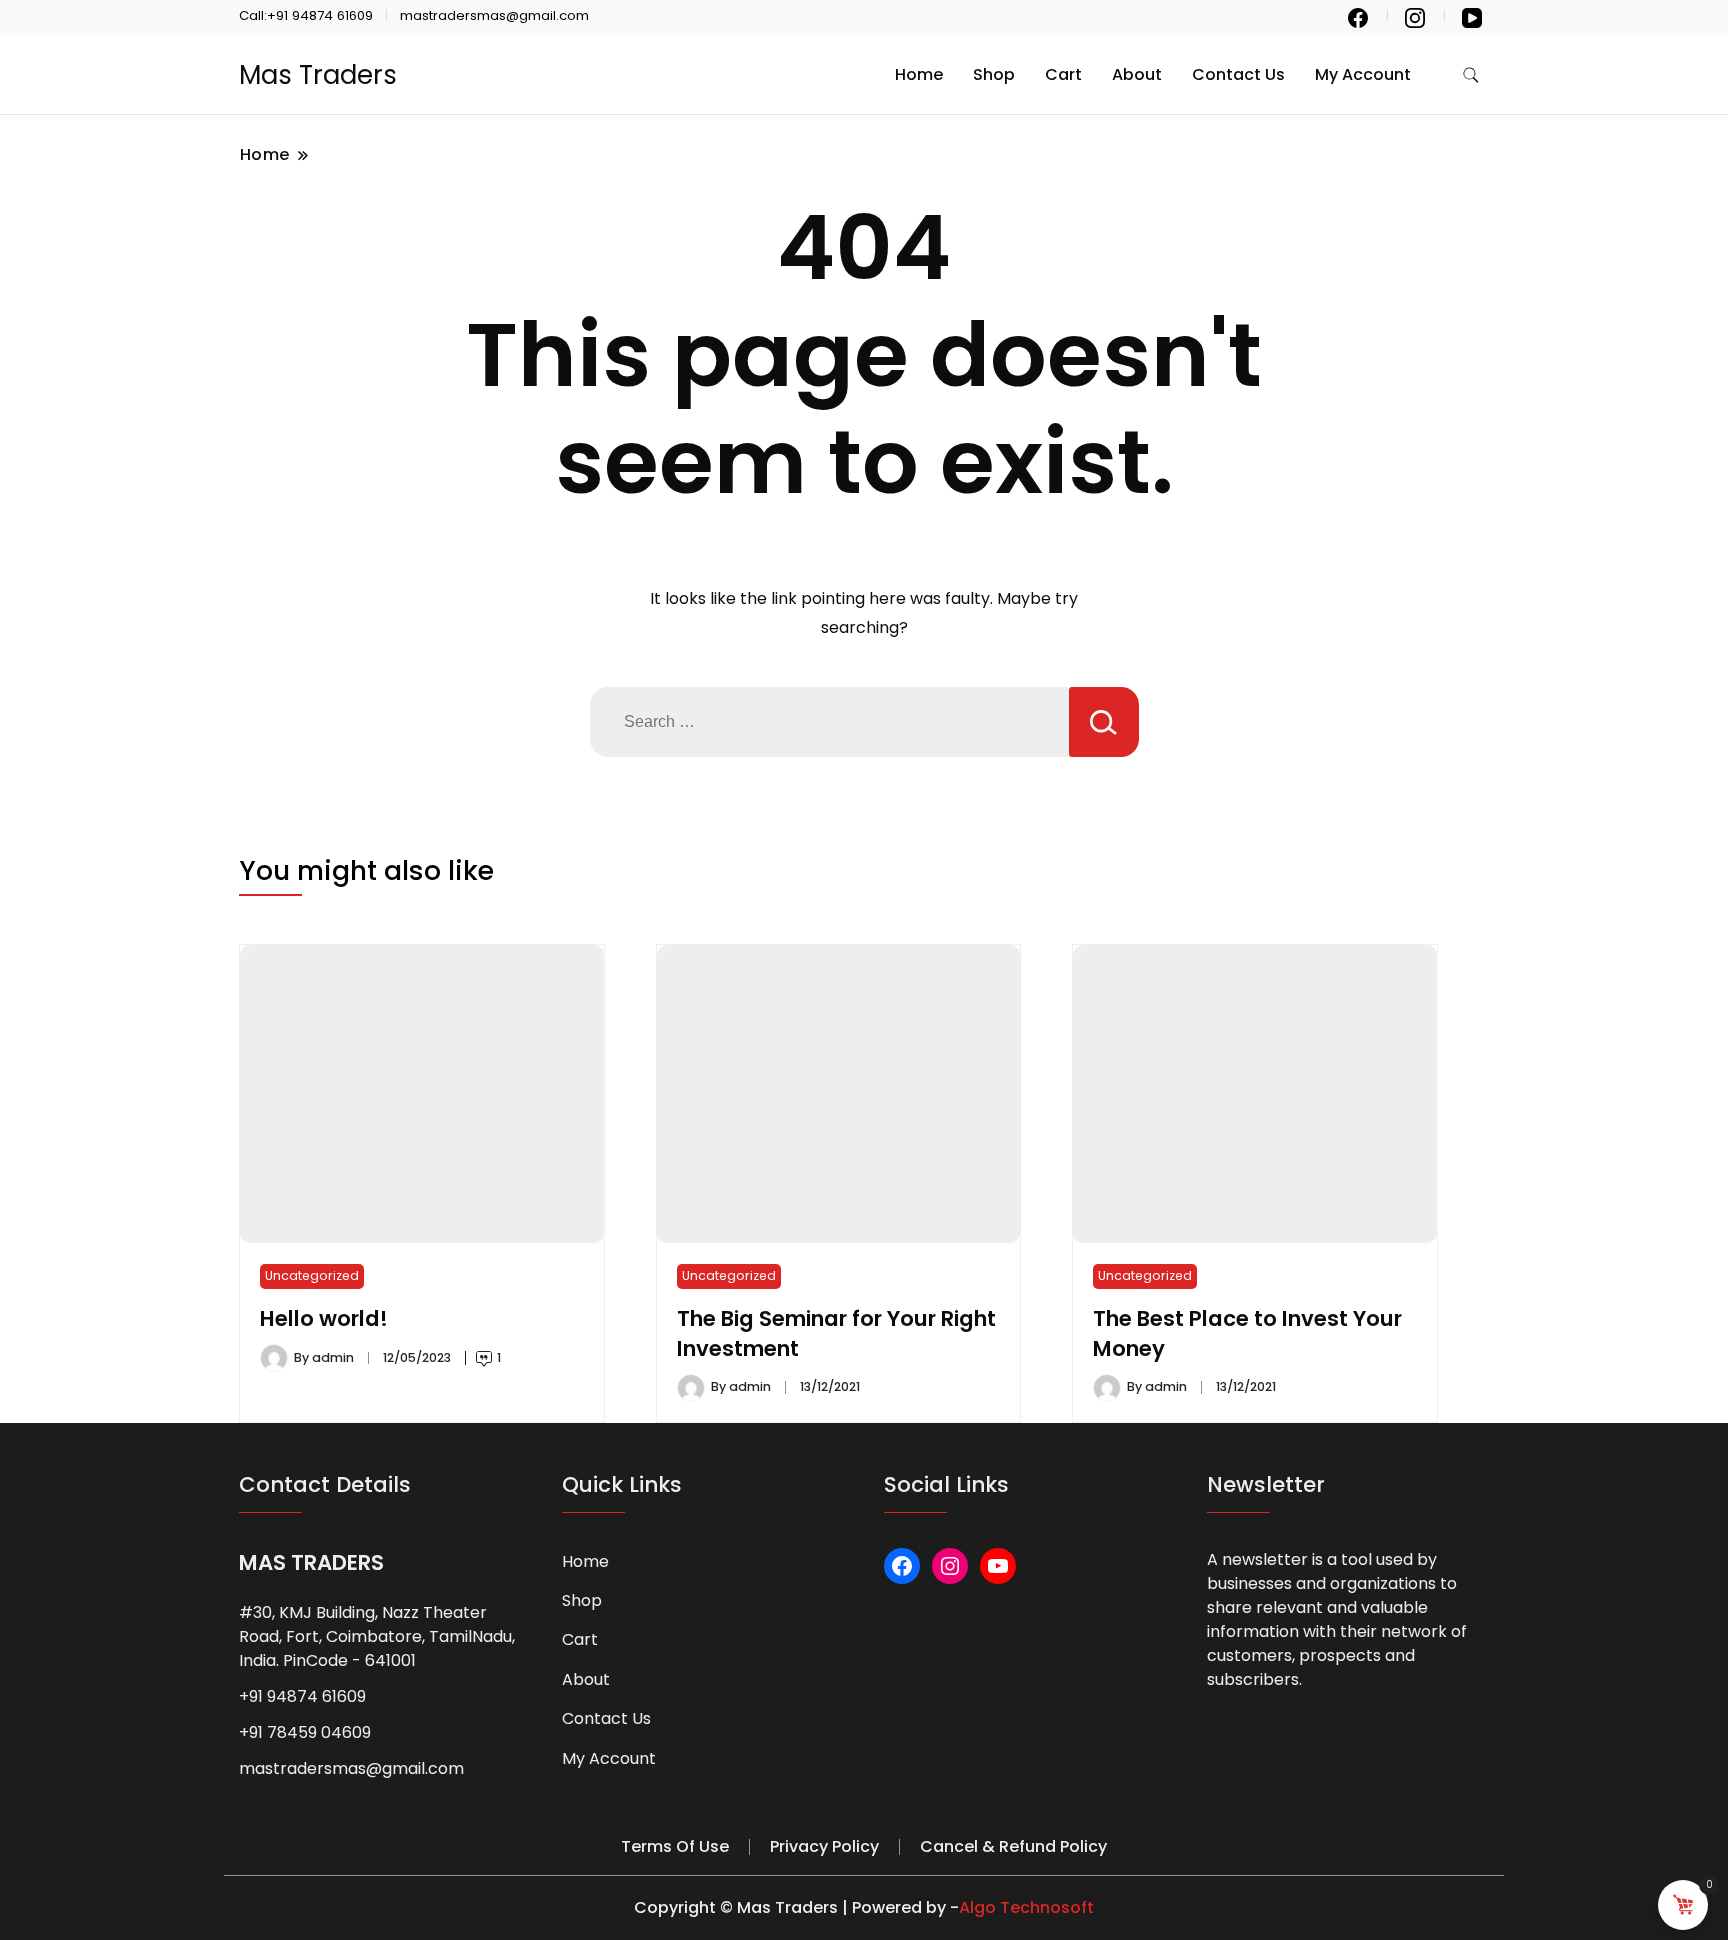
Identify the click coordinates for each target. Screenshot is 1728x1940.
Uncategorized (312, 1275)
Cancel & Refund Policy (1013, 1846)
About (1137, 74)
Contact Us (1238, 74)
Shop (994, 74)
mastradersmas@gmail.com (351, 1768)
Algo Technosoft (1026, 1907)
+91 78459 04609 (305, 1732)
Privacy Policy (824, 1846)
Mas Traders (318, 75)
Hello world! (324, 1318)
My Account (1363, 74)
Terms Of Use (675, 1846)
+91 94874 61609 (302, 1696)
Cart (1063, 74)
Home (919, 74)
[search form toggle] (1471, 75)
